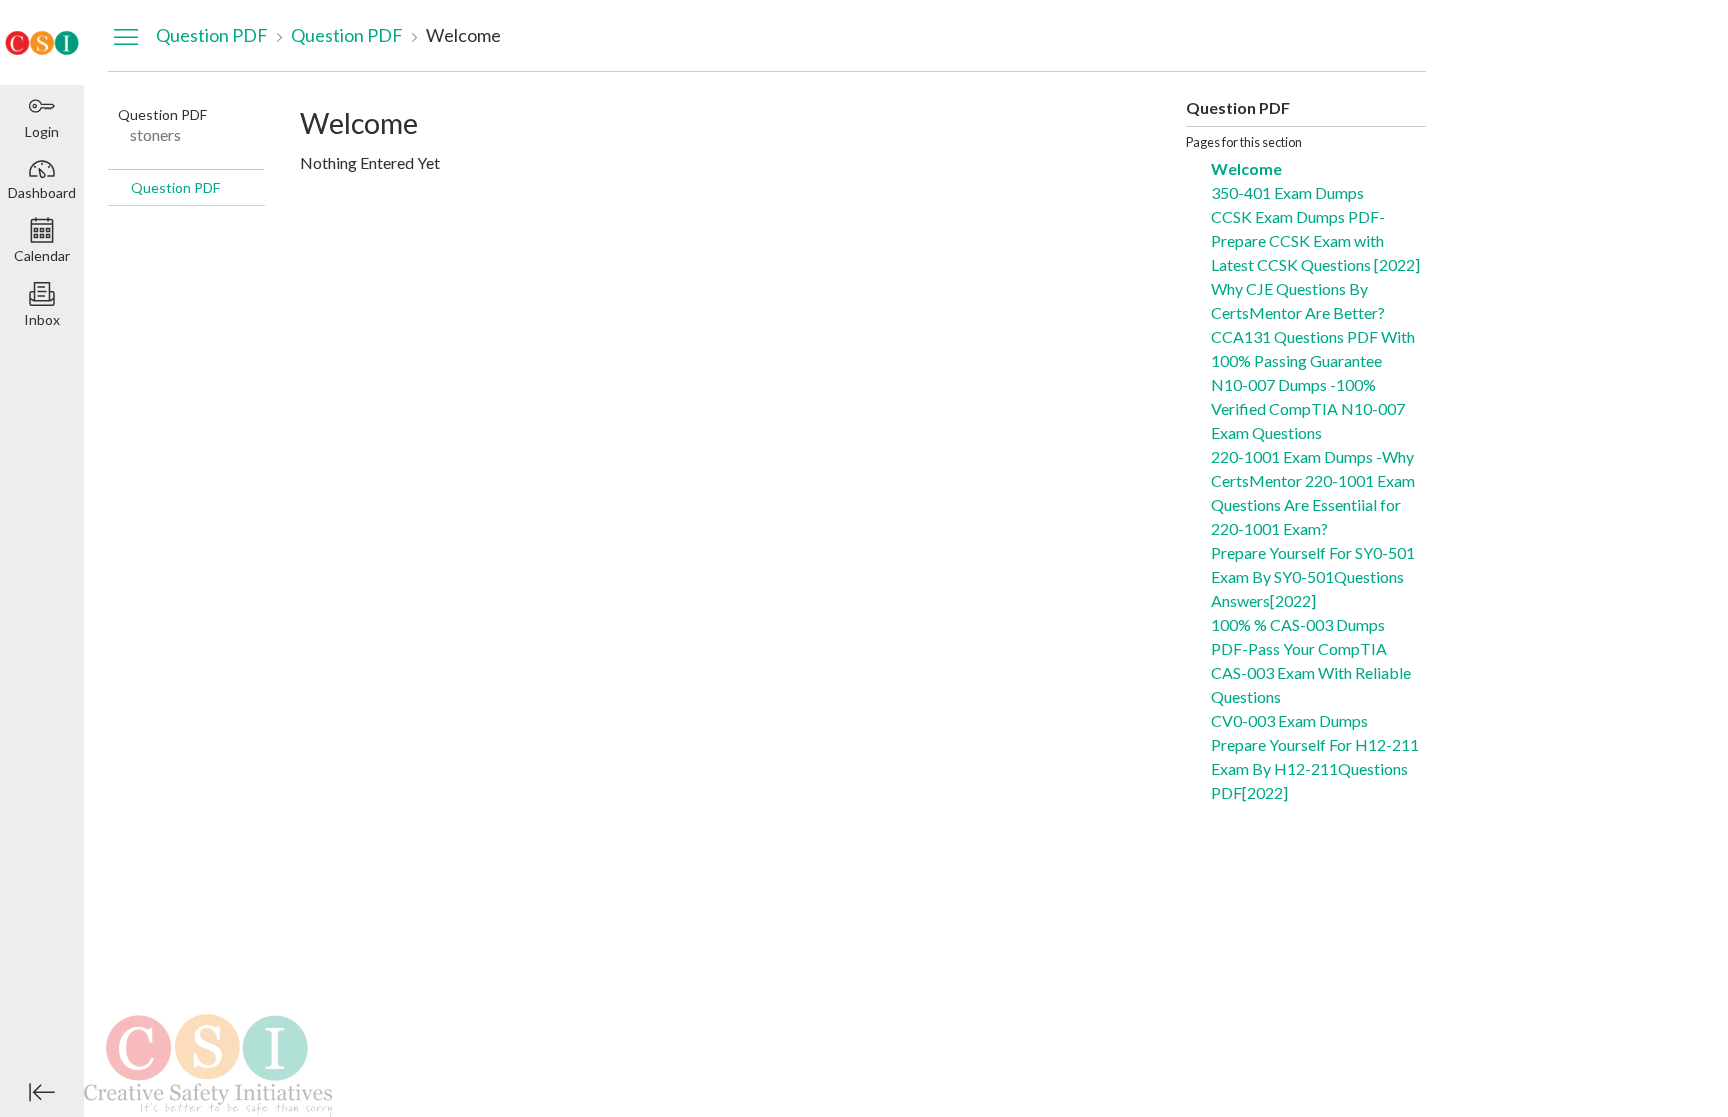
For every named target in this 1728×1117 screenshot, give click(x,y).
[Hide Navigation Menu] (126, 36)
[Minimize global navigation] (42, 1092)
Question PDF (175, 187)
